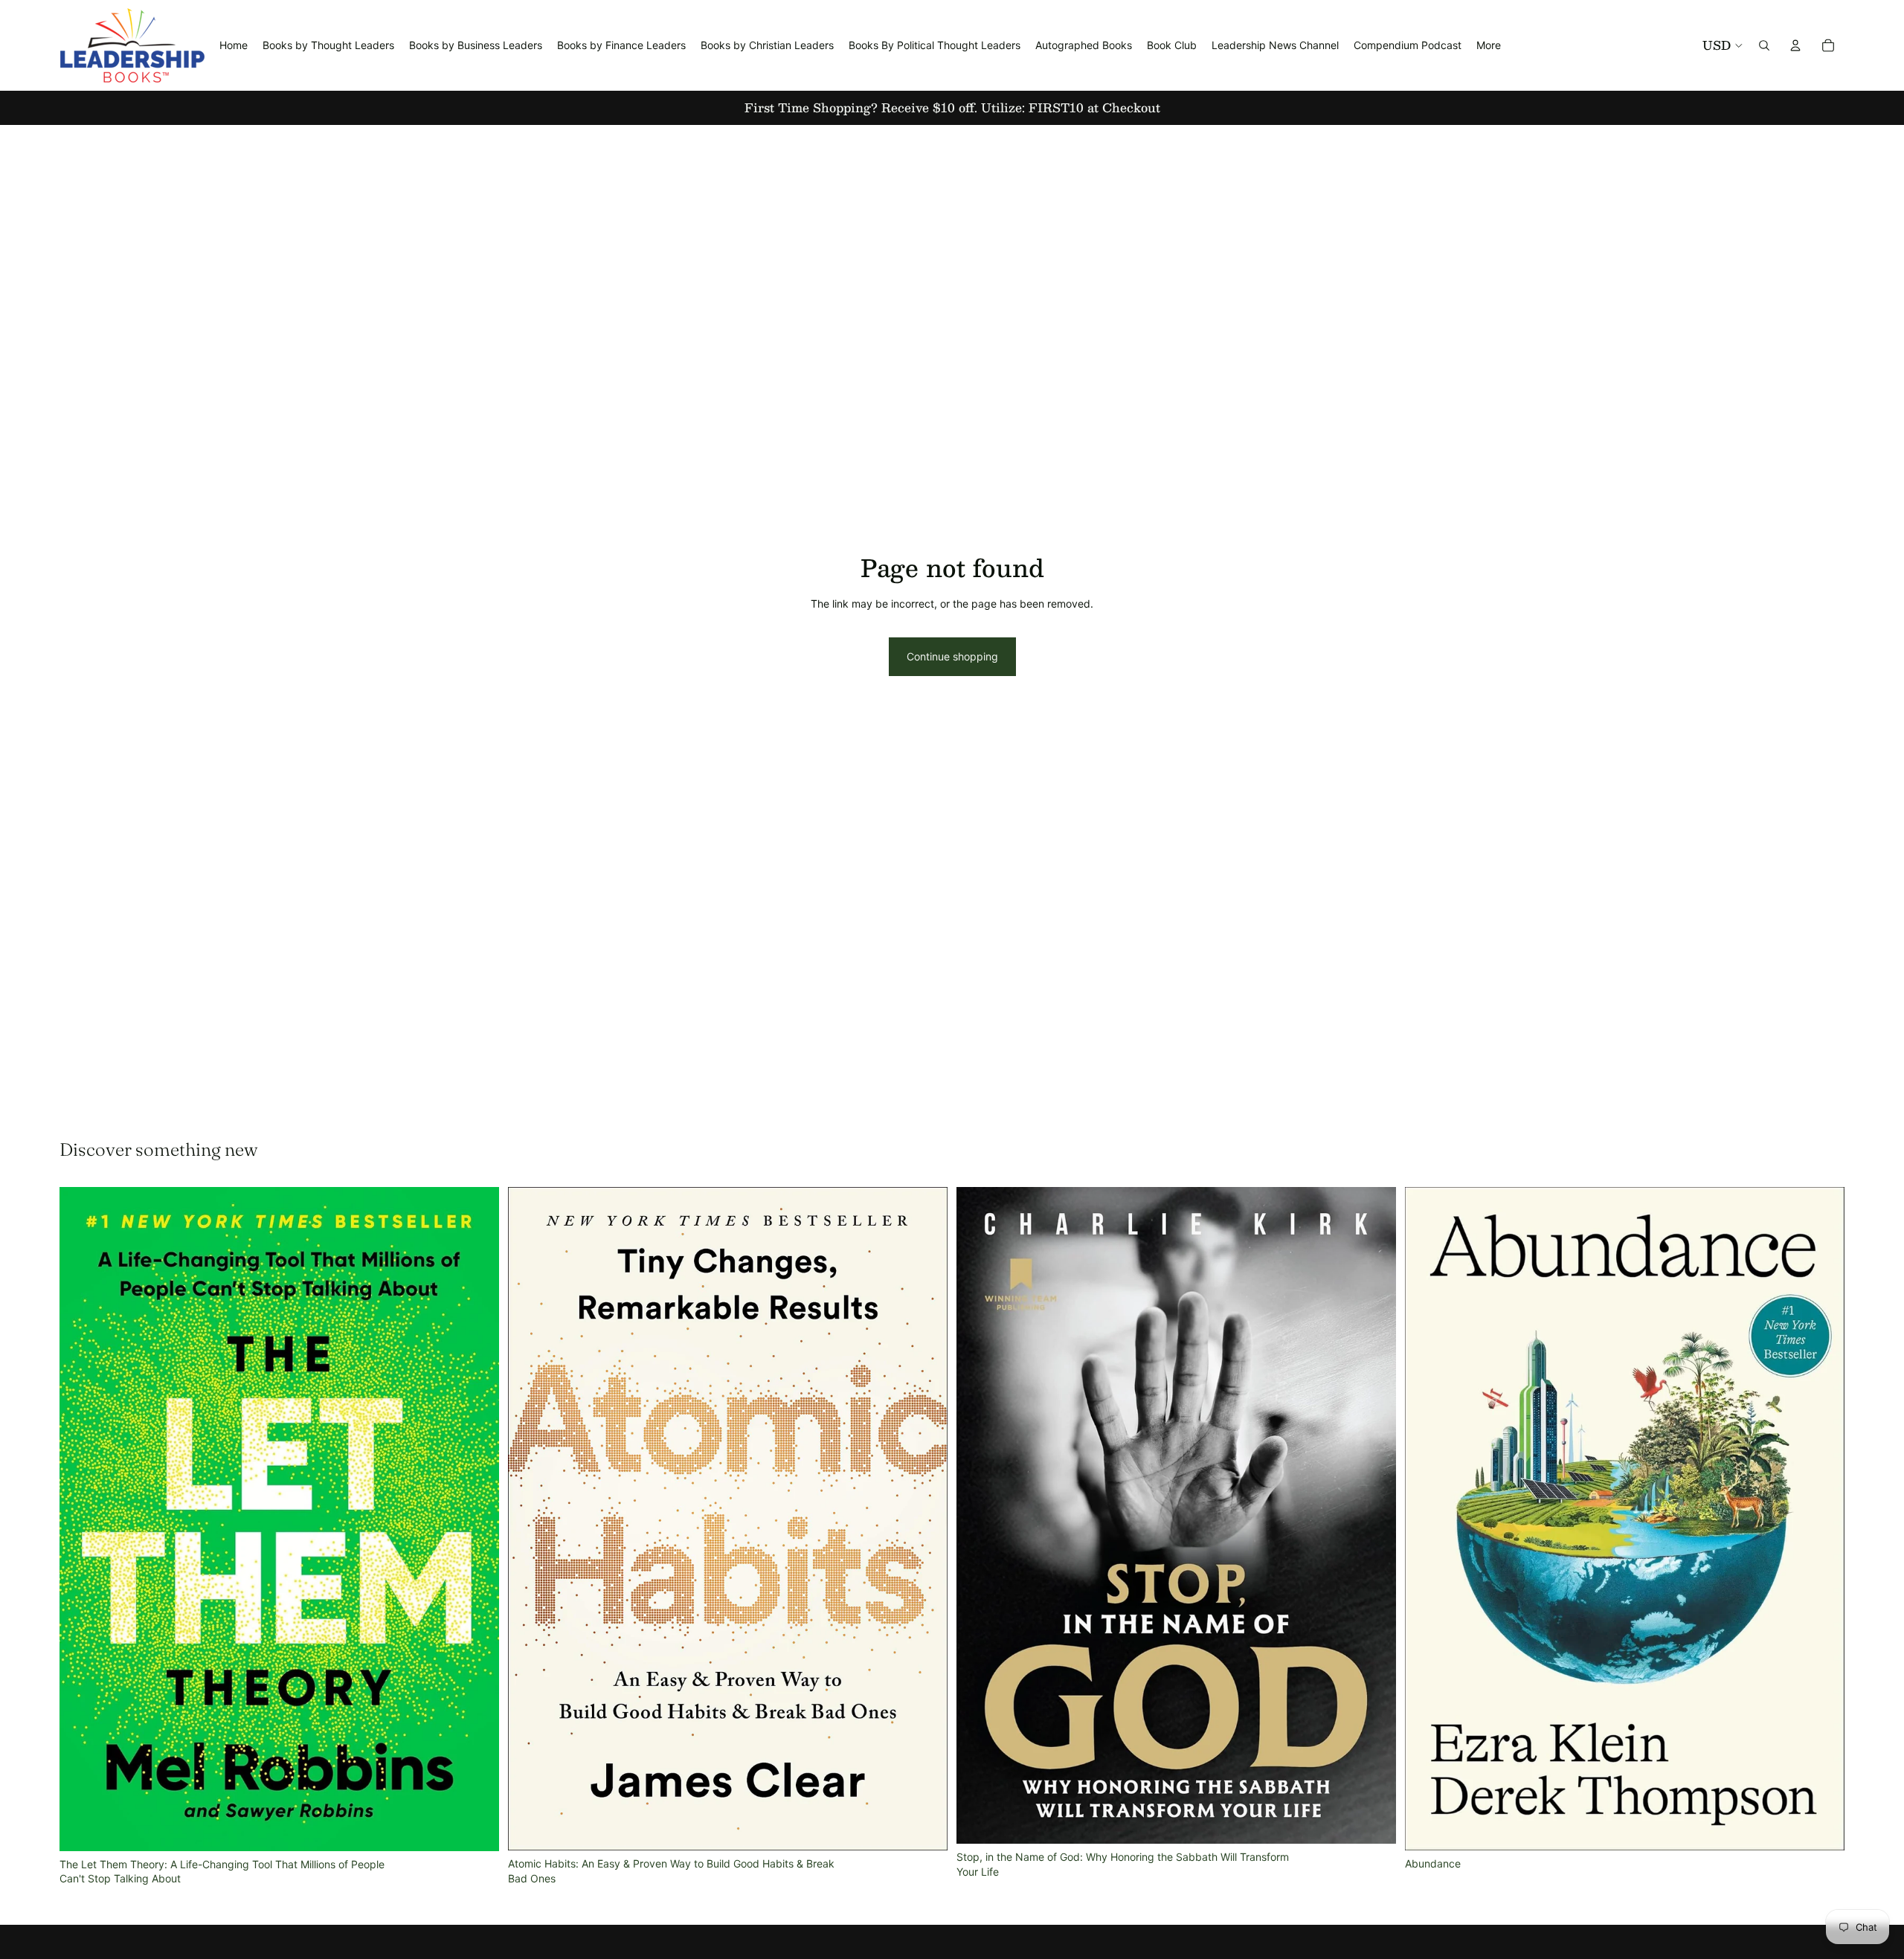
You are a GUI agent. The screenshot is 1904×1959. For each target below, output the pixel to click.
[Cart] (1828, 45)
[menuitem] (1489, 45)
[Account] (1795, 45)
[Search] (1764, 45)
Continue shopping (952, 656)
